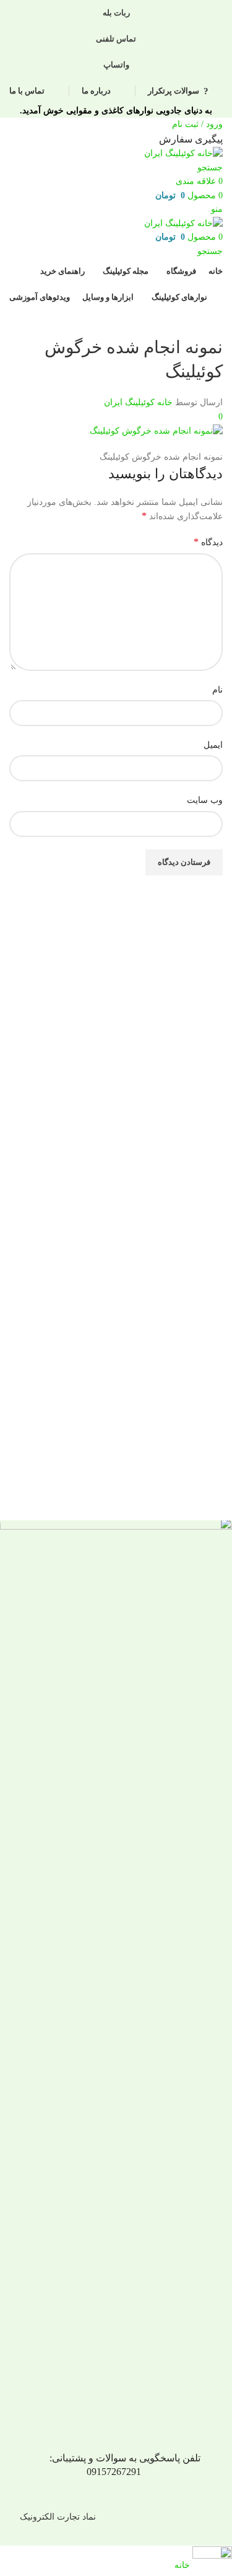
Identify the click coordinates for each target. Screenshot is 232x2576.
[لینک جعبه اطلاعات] (116, 1273)
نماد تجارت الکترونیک (58, 2517)
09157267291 (114, 2472)
